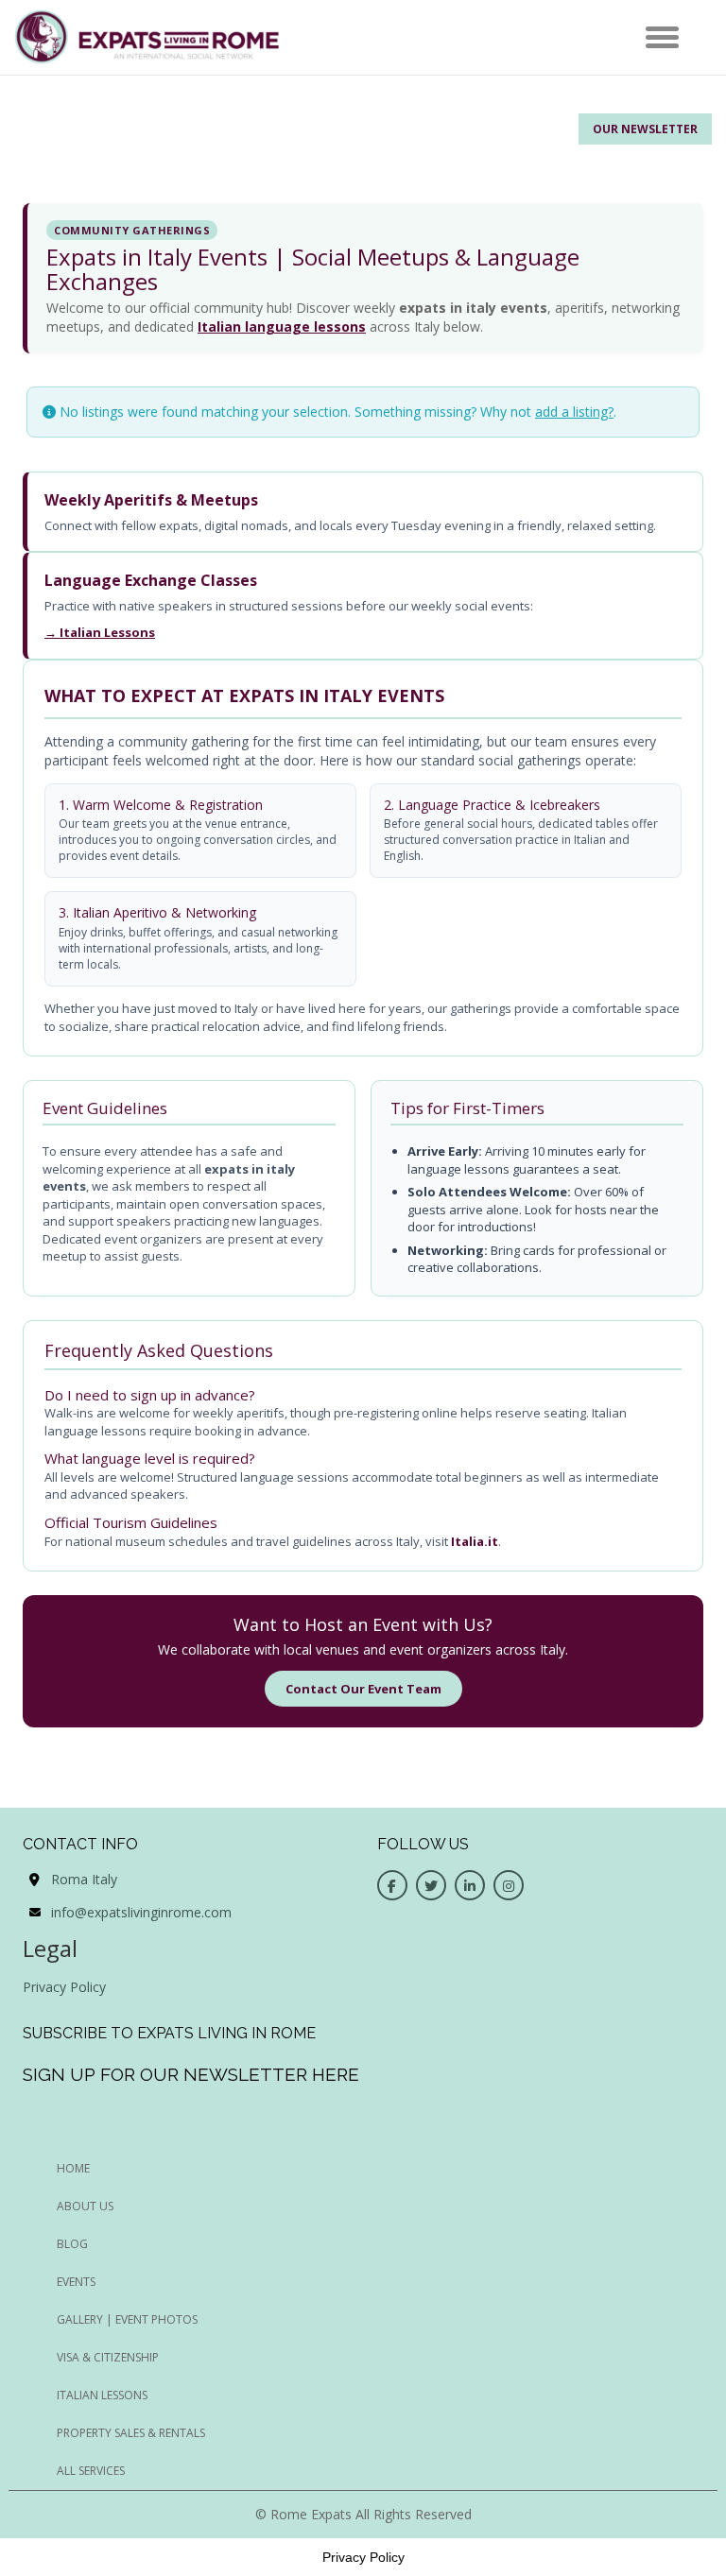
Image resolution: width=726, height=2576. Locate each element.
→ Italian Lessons (100, 632)
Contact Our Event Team (363, 1689)
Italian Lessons (102, 2395)
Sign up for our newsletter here (191, 2074)
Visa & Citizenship (108, 2357)
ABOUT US (85, 2206)
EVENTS (76, 2282)
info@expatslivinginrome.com (141, 1912)
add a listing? (574, 412)
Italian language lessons (282, 326)
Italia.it (475, 1541)
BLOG (72, 2244)
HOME (73, 2168)
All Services (91, 2471)
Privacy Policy (64, 1987)
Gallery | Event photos (127, 2319)
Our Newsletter (645, 129)
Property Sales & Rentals (131, 2433)
